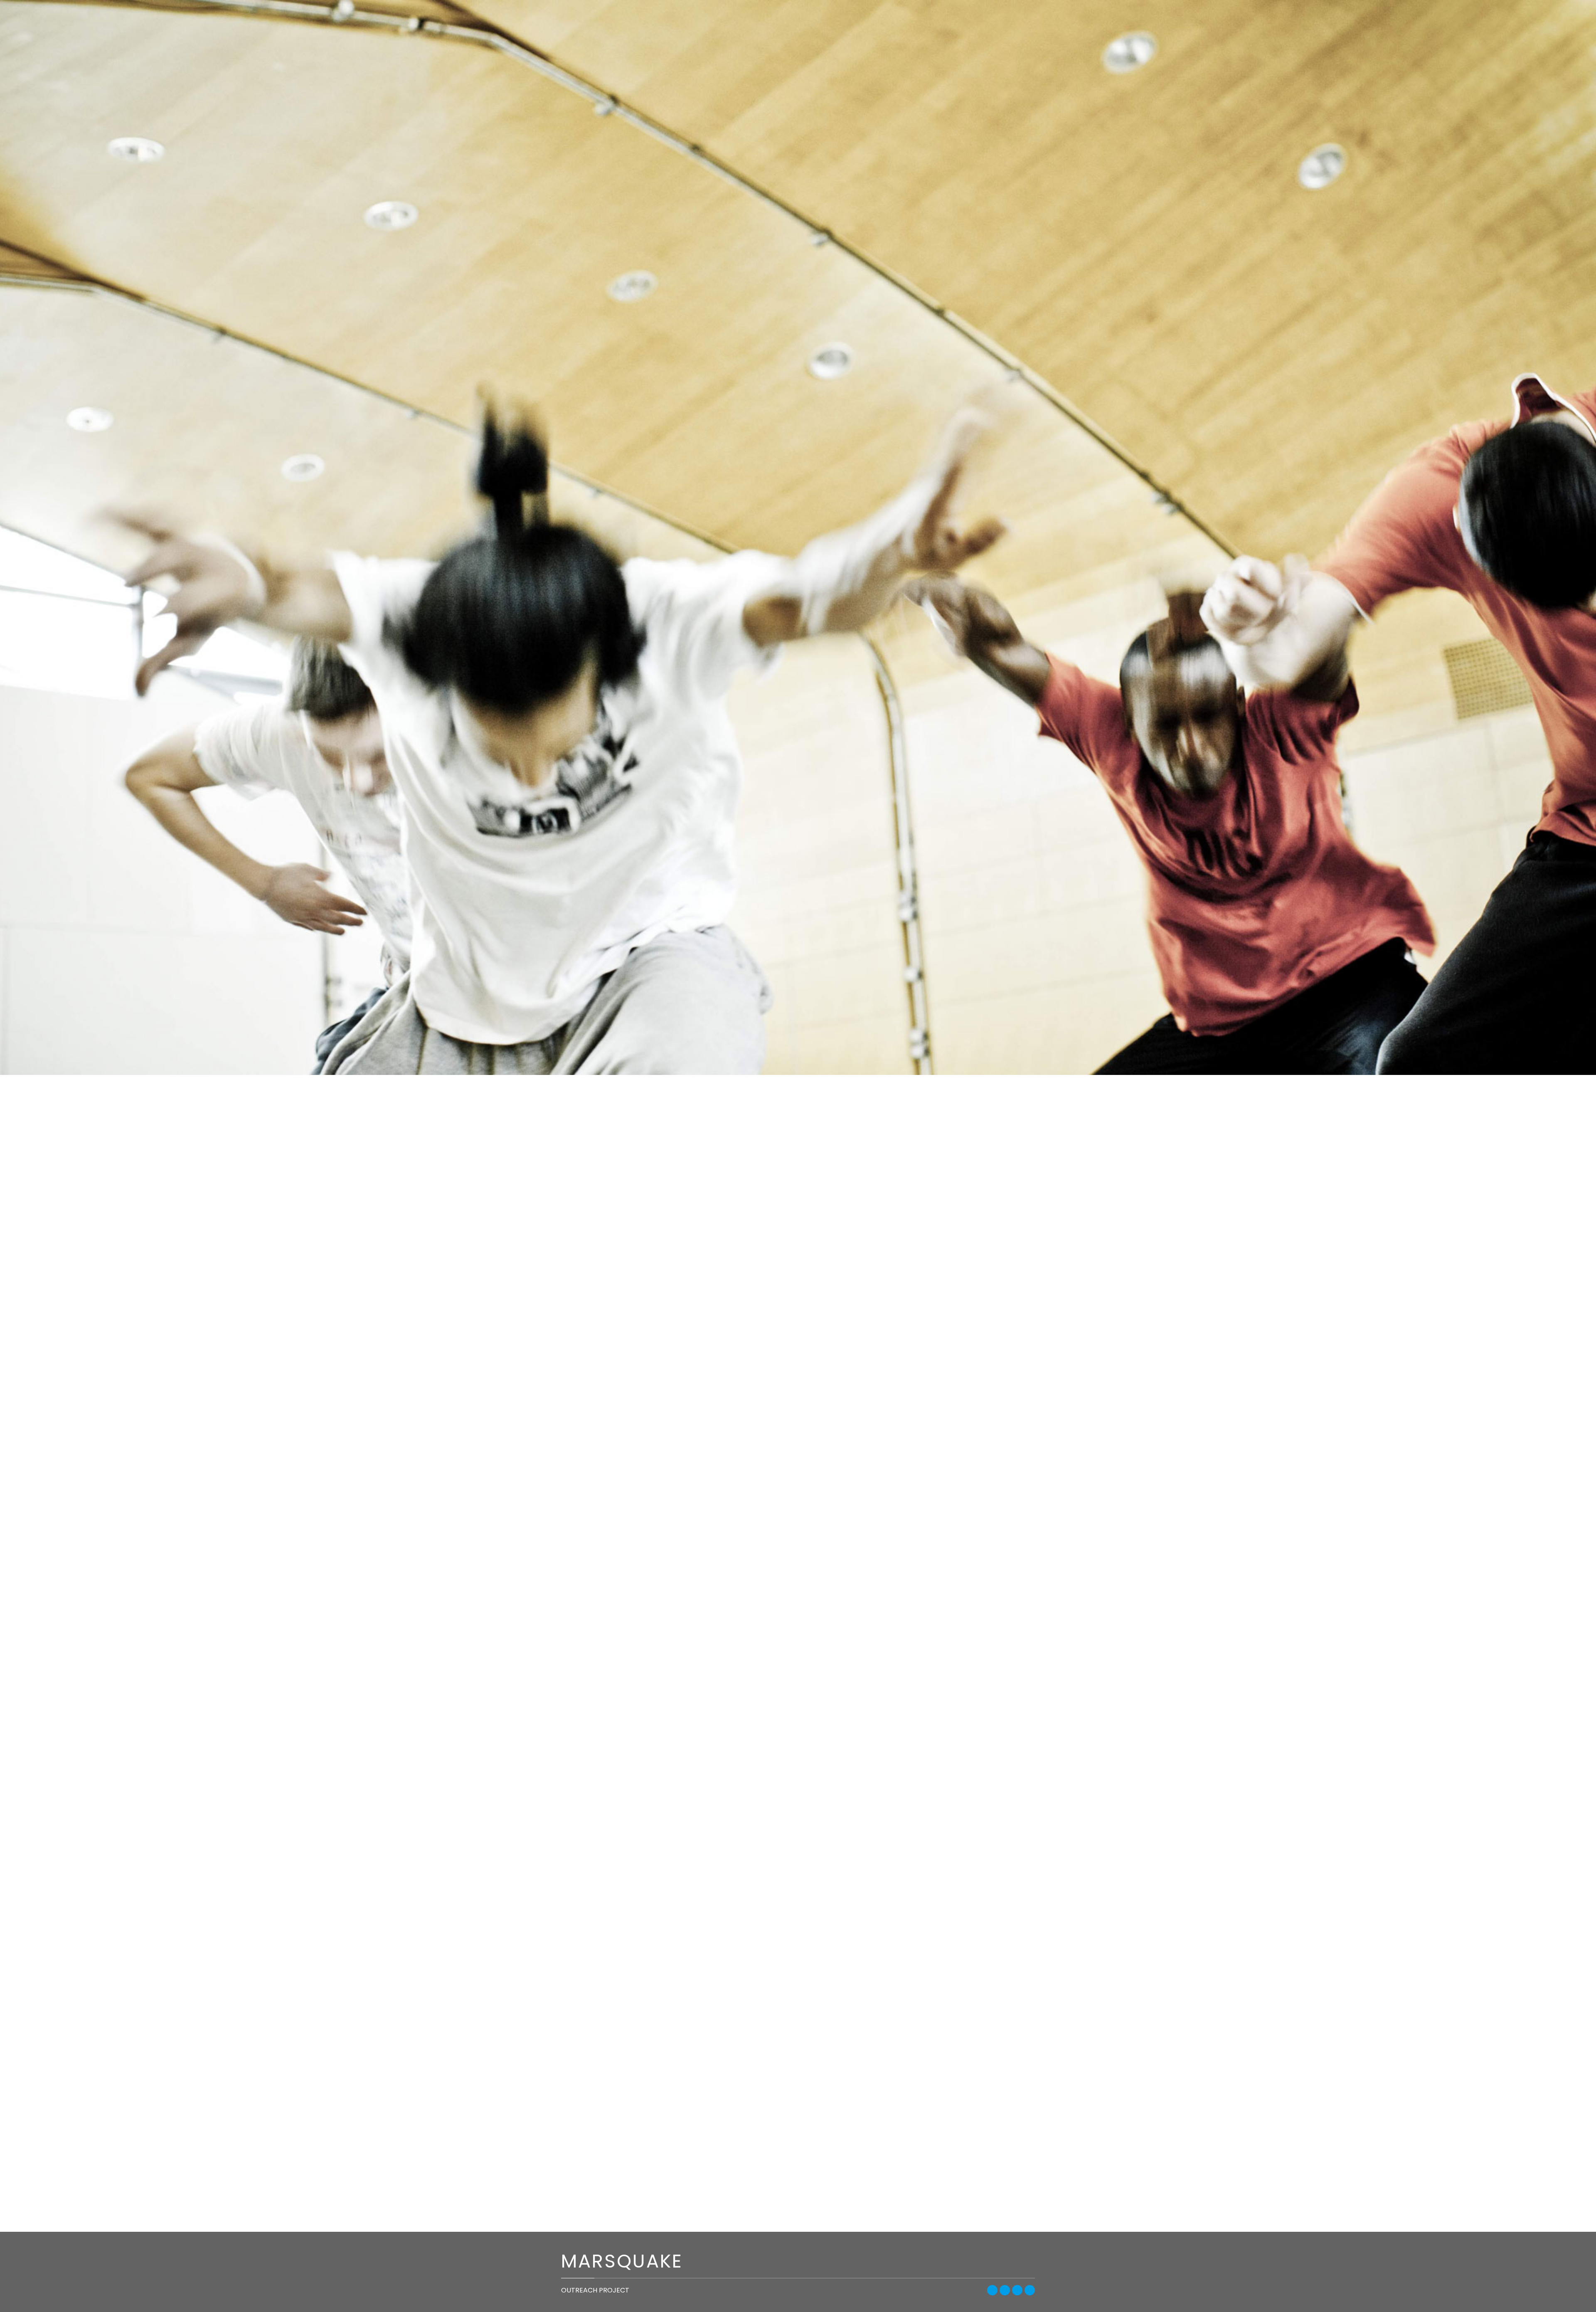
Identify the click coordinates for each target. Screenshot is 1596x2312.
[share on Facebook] (992, 2290)
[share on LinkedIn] (1030, 2290)
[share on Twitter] (1005, 2290)
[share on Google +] (1017, 2290)
